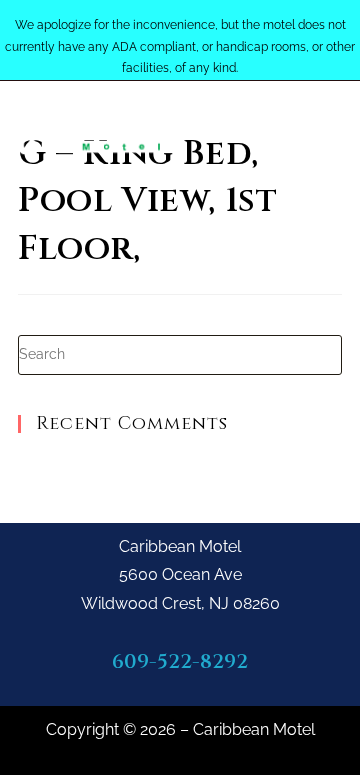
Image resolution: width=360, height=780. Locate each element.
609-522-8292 (180, 661)
